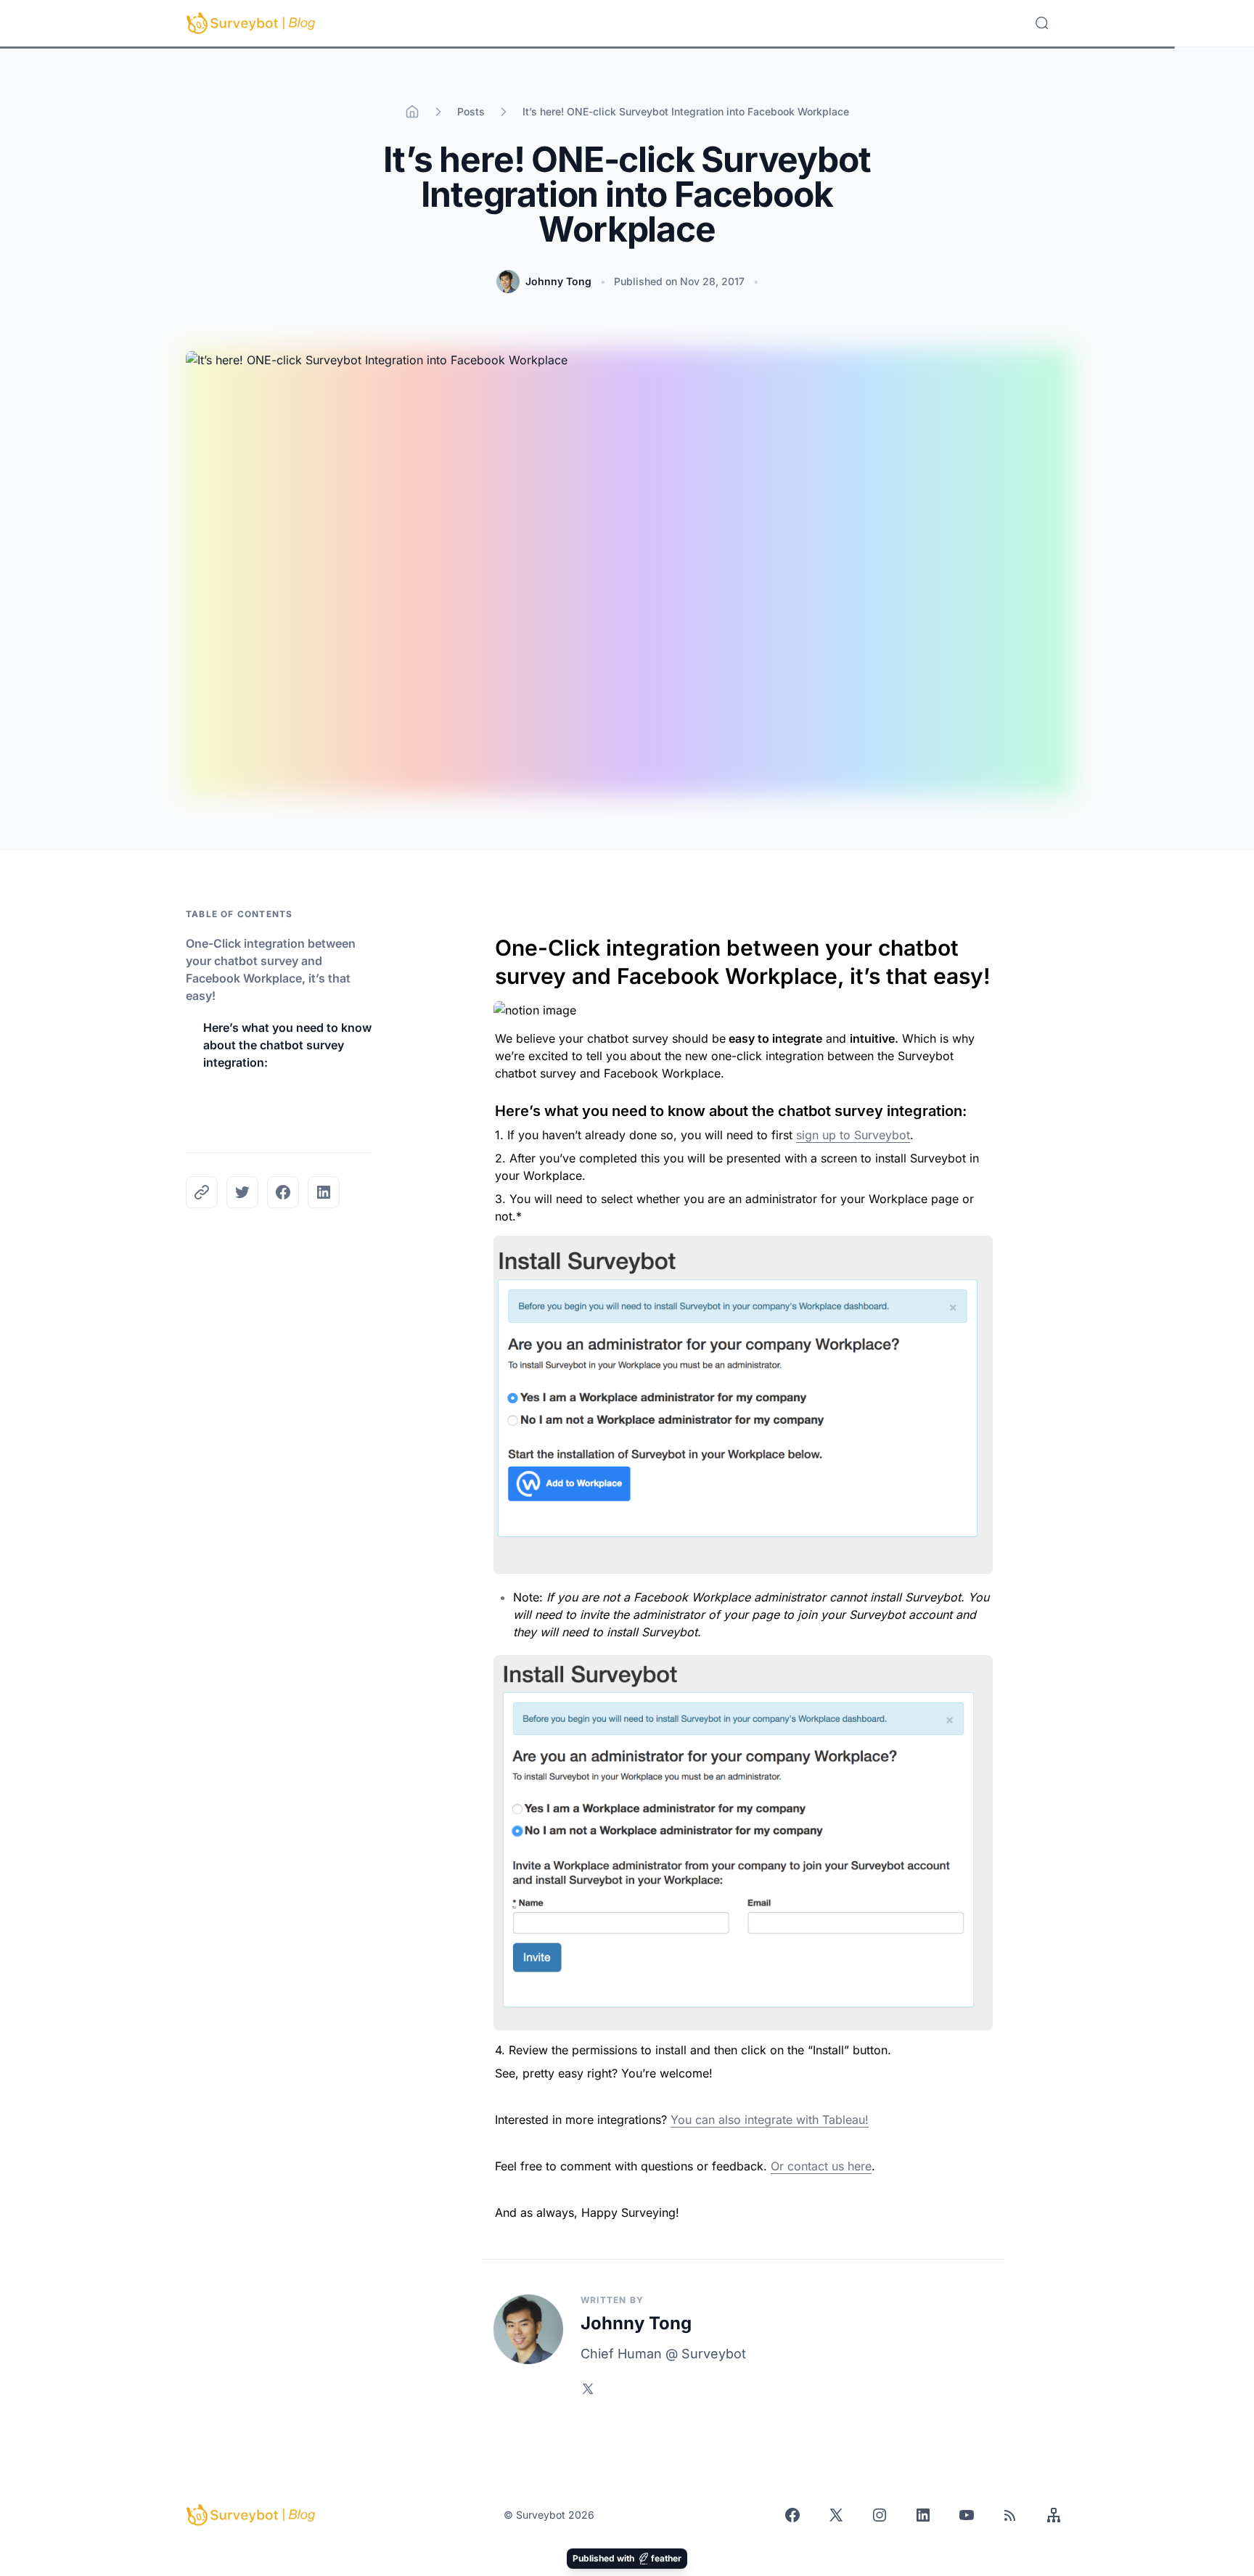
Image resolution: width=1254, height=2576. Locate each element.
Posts (471, 111)
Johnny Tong (558, 281)
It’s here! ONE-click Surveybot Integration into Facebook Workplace (686, 111)
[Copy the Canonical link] (202, 1192)
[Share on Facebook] (283, 1192)
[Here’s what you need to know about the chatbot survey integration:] (488, 1107)
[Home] (412, 112)
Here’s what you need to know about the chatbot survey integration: (287, 1045)
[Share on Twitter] (242, 1192)
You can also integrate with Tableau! (770, 2120)
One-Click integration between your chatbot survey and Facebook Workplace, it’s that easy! (271, 969)
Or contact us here (821, 2166)
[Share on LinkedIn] (324, 1192)
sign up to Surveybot (853, 1135)
